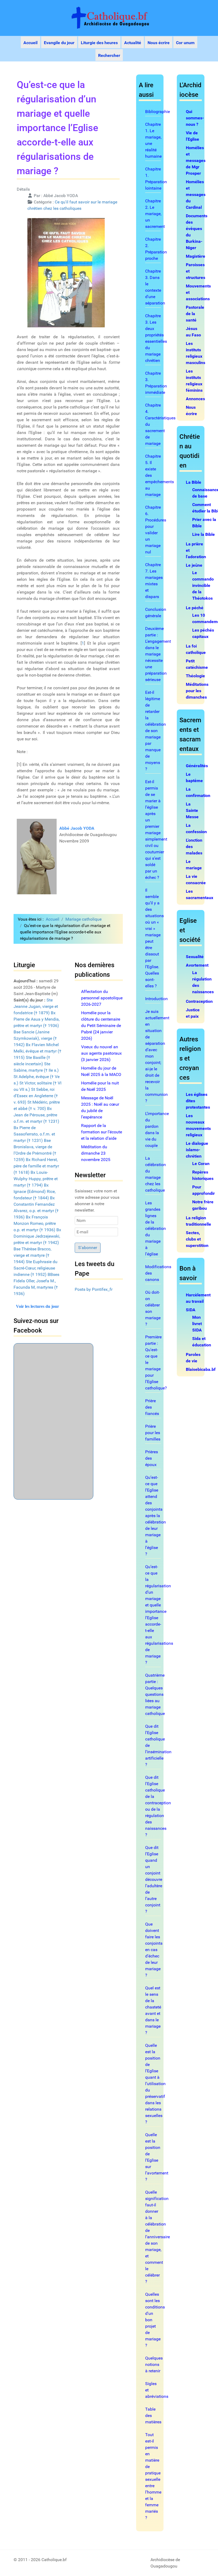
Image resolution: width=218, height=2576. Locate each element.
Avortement (197, 965)
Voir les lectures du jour (37, 1306)
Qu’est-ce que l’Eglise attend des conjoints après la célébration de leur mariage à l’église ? (156, 1516)
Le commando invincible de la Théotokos (203, 585)
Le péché (195, 608)
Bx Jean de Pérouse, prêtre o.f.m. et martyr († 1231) (36, 1115)
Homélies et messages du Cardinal (196, 195)
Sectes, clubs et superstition (197, 1239)
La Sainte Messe (192, 810)
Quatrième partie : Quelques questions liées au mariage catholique (155, 1694)
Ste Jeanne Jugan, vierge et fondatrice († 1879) (36, 1006)
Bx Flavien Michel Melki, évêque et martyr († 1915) (37, 1051)
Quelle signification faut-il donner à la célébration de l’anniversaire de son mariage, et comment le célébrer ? (158, 2237)
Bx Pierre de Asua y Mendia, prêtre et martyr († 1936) (37, 1019)
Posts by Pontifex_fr (94, 1289)
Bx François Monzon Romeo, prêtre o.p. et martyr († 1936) (35, 1223)
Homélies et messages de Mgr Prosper (196, 160)
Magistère (196, 256)
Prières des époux (152, 1458)
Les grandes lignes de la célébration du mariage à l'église (156, 1228)
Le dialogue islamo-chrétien (197, 1150)
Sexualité (195, 957)
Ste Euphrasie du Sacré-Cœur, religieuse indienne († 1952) (35, 1268)
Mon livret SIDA (197, 1324)
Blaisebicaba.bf (201, 1369)
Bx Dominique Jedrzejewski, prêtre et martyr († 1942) (37, 1236)
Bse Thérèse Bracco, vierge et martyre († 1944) (32, 1255)
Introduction (156, 999)
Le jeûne (194, 565)
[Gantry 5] (109, 18)
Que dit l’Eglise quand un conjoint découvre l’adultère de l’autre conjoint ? (154, 1879)
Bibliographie (158, 112)
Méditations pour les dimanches (197, 691)
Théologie (195, 676)
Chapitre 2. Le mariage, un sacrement (155, 214)
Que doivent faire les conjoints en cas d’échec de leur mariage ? (154, 1950)
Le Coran (201, 1164)
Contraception (199, 1001)
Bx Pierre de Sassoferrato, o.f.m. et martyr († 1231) (34, 1134)
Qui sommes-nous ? (195, 118)
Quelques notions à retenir (154, 2364)
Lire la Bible (204, 534)
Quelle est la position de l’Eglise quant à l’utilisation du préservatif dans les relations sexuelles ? (155, 2084)
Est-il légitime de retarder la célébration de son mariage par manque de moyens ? (156, 731)
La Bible (194, 482)
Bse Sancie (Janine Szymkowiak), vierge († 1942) (35, 1038)
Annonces (195, 399)
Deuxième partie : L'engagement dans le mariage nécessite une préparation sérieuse (158, 654)
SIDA (191, 1310)
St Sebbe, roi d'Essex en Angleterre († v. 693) (36, 1096)
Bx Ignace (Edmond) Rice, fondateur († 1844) (35, 1191)
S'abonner (88, 1248)
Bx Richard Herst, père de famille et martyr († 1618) (36, 1166)
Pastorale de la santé (195, 314)
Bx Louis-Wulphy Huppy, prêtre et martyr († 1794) (36, 1179)
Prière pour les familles (153, 1433)
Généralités (197, 766)
